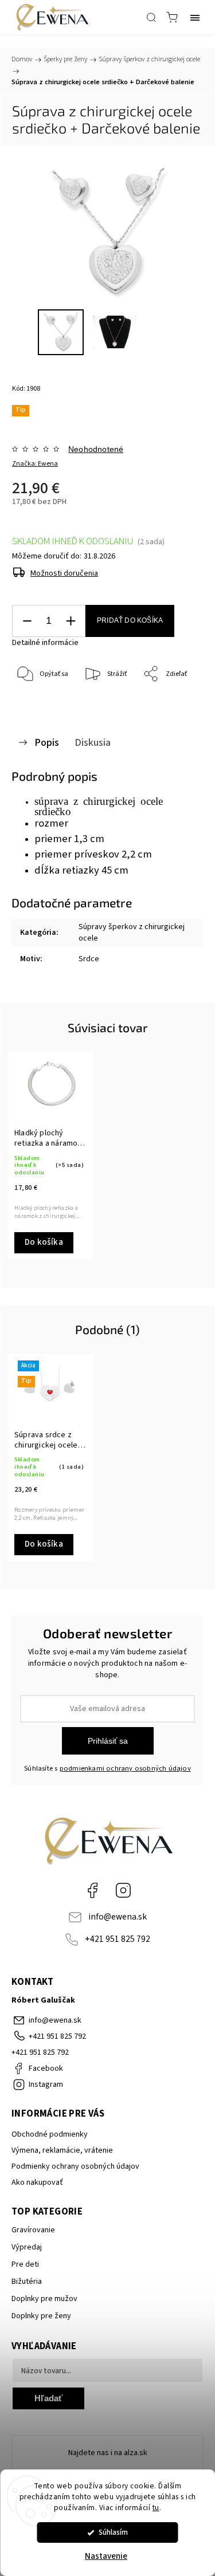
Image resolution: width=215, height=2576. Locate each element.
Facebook (92, 1890)
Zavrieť (177, 704)
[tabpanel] (51, 1156)
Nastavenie (106, 2556)
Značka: (35, 464)
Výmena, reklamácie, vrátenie (62, 2150)
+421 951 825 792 (118, 1939)
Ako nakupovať (37, 2182)
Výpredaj (27, 2247)
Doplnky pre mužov (44, 2299)
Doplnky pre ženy (41, 2316)
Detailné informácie (45, 643)
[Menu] (195, 17)
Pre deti (25, 2264)
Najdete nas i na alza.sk (108, 2453)
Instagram (123, 1890)
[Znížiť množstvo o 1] (27, 621)
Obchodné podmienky (50, 2134)
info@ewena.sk (118, 1917)
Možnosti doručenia (64, 573)
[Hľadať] (151, 17)
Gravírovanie (33, 2230)
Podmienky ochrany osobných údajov (75, 2166)
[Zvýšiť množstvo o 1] (71, 621)
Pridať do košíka (130, 620)
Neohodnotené (96, 449)
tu (156, 2508)
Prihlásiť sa (108, 1741)
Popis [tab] (47, 742)
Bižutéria (27, 2282)
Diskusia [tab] (93, 742)
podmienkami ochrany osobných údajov (125, 1768)
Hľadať (48, 2398)
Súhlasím (113, 2532)
